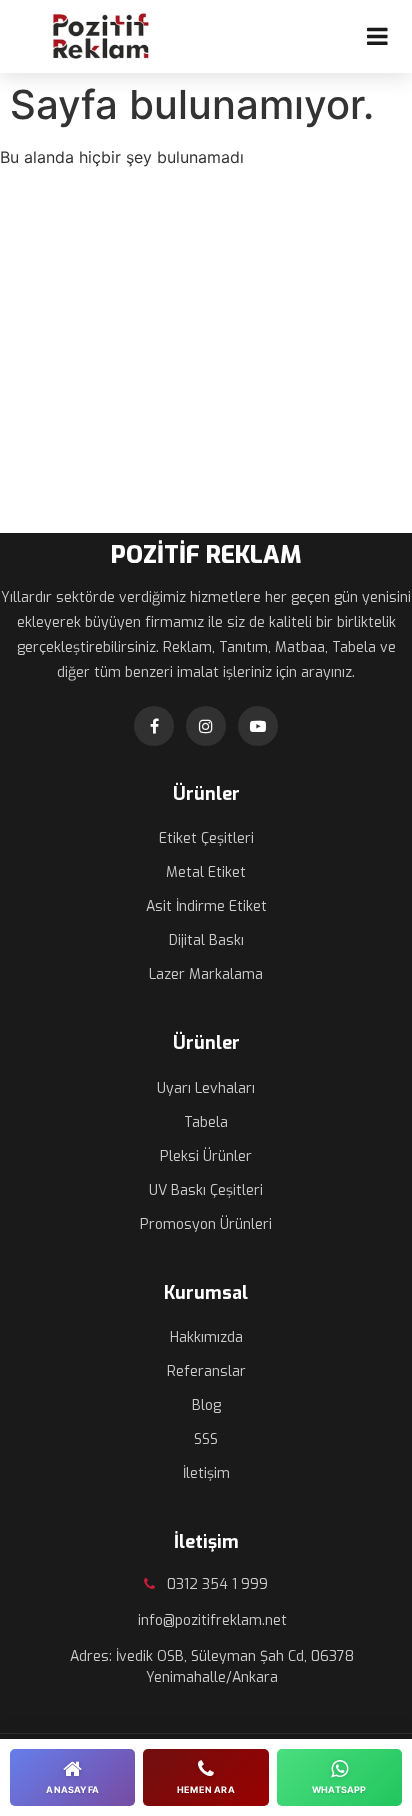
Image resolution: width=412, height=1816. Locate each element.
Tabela (206, 1122)
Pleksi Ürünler (206, 1156)
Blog (206, 1405)
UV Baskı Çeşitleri (206, 1190)
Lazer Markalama (206, 974)
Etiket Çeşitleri (206, 838)
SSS (206, 1439)
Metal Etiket (206, 872)
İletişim (206, 1473)
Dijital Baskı (206, 940)
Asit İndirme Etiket (206, 906)
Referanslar (206, 1371)
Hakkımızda (206, 1337)
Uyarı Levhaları (206, 1088)
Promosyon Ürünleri (206, 1224)
